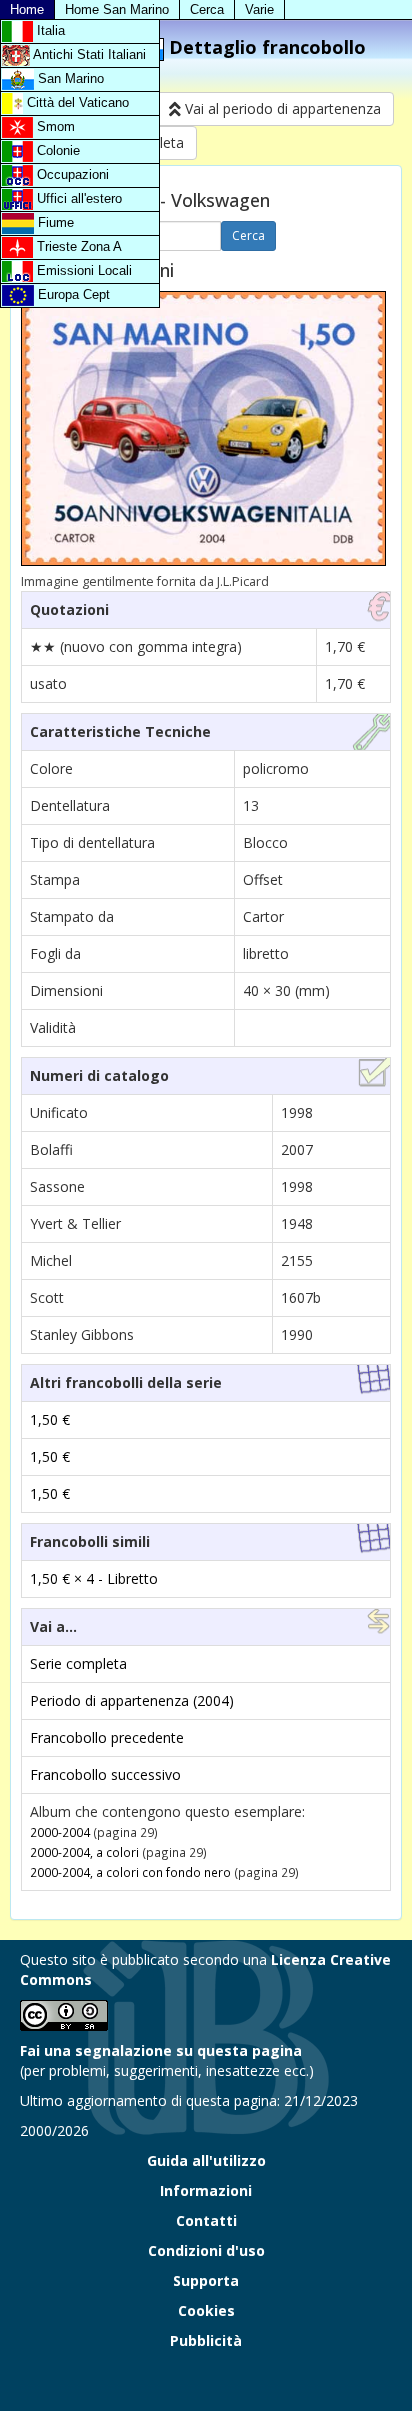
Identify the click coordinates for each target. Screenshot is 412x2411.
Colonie (56, 150)
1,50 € (50, 1419)
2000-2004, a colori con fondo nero (130, 1872)
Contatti (206, 2220)
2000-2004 (60, 1832)
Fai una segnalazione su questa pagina (161, 2050)
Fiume (54, 222)
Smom (54, 126)
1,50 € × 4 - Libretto (94, 1578)
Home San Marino (117, 9)
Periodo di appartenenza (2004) (132, 1700)
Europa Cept (72, 294)
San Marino (69, 78)
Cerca (207, 9)
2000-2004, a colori (84, 1852)
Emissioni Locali (82, 270)
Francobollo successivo (105, 1774)
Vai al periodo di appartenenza (281, 108)
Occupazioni (71, 174)
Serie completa (78, 1663)
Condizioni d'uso (206, 2250)
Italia (49, 30)
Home (27, 9)
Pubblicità (206, 2340)
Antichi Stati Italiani (88, 54)
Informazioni (206, 2190)
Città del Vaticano (76, 102)
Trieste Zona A (77, 246)
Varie (259, 9)
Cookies (206, 2310)
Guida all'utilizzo (206, 2160)
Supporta (206, 2280)
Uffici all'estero (77, 198)
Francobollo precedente (107, 1737)
